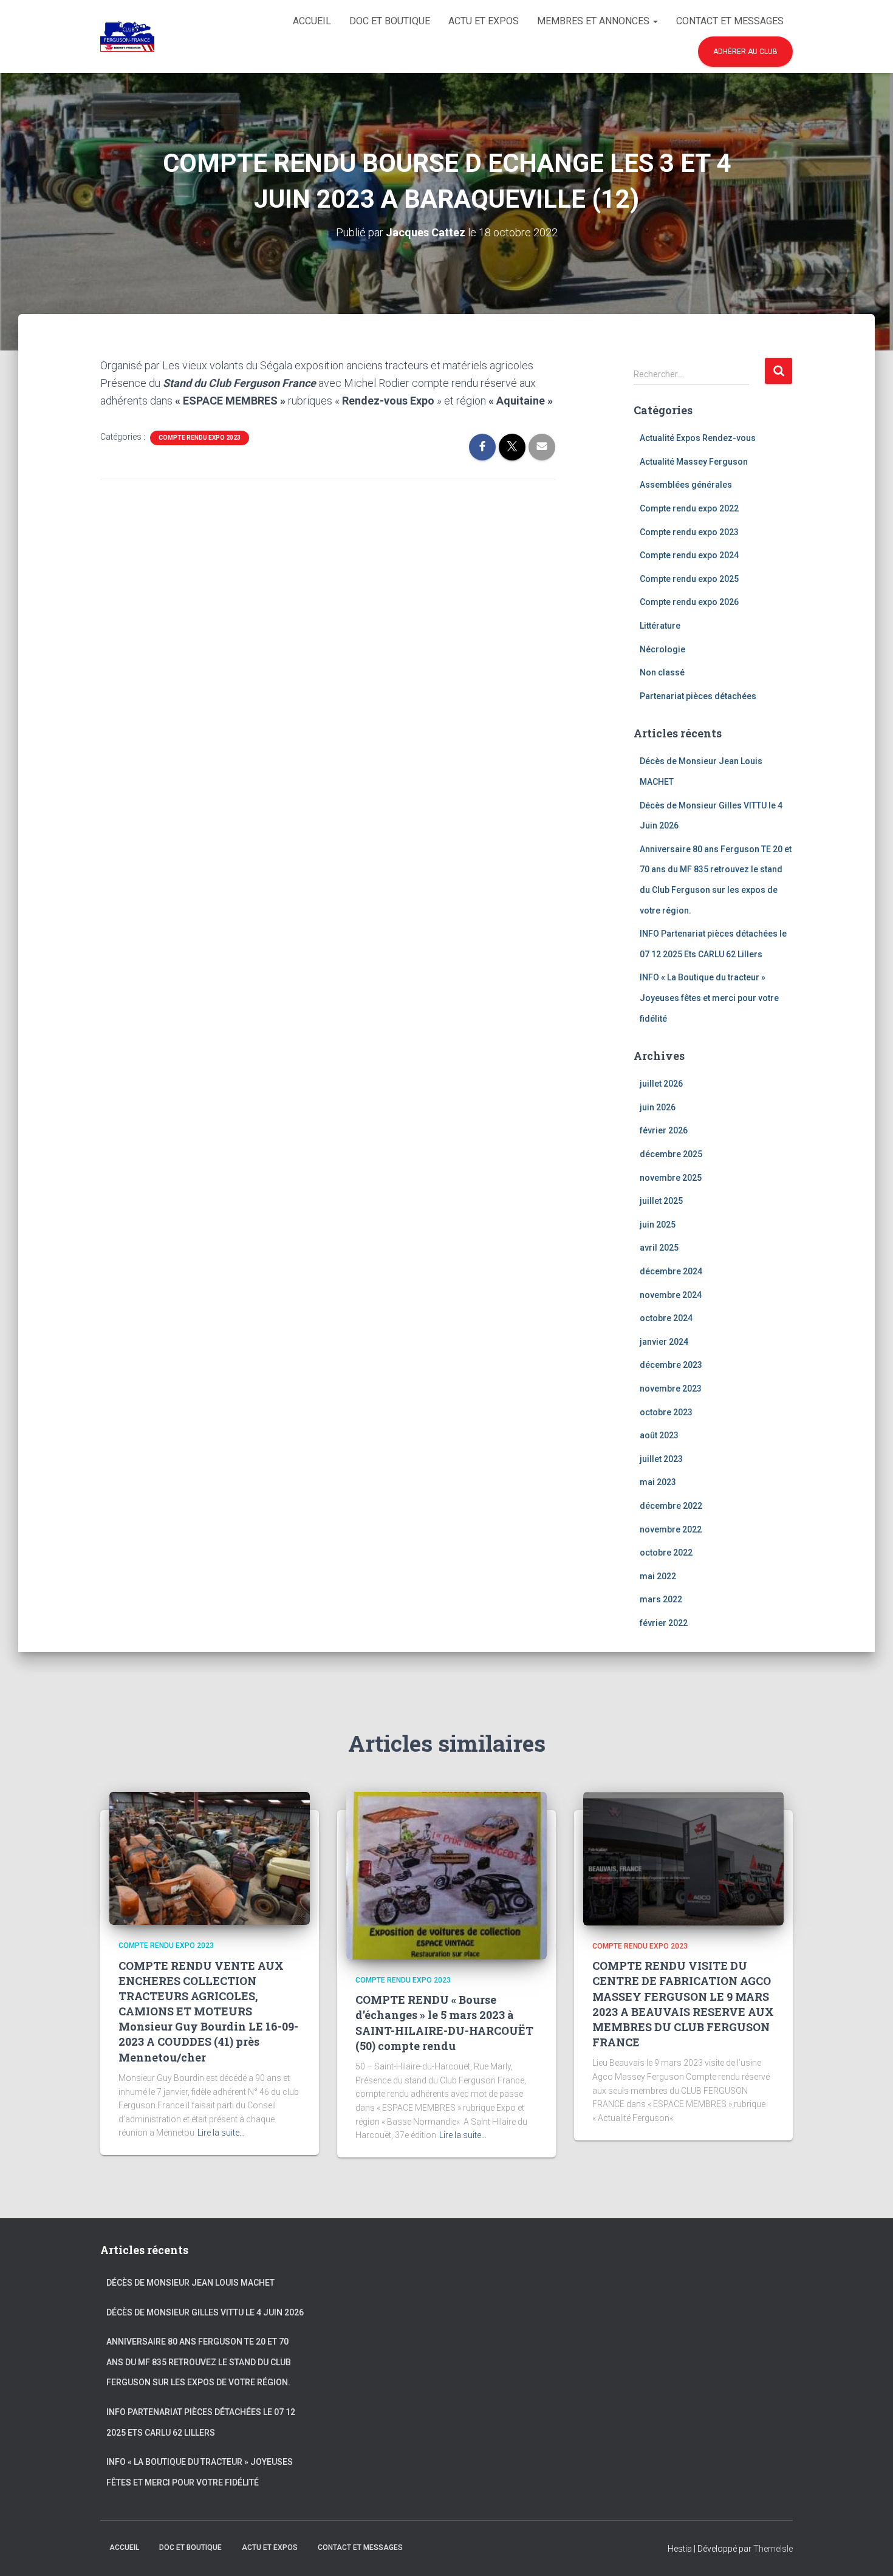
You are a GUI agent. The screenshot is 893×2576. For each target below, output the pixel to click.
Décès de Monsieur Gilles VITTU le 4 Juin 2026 (205, 2312)
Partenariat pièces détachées (698, 696)
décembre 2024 (671, 1271)
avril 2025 (659, 1248)
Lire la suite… (221, 2133)
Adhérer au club (745, 52)
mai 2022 (658, 1576)
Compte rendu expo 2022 (689, 508)
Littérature (660, 626)
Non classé (662, 672)
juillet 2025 (661, 1201)
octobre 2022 (666, 1553)
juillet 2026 (661, 1084)
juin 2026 (658, 1107)
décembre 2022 (671, 1506)
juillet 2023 (661, 1459)
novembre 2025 (671, 1178)
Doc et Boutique (390, 21)
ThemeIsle (773, 2549)
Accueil (312, 21)
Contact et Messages (730, 21)
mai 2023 (658, 1482)
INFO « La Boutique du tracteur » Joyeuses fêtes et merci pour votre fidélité (709, 998)
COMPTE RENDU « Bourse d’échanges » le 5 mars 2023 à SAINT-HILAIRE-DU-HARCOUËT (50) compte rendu (444, 2023)
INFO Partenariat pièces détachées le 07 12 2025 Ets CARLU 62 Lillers (201, 2422)
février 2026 (664, 1130)
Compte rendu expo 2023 (200, 438)
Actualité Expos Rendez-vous (698, 438)
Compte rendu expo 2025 (689, 579)
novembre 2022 (671, 1529)
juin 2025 (658, 1225)
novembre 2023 (671, 1389)
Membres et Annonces (594, 21)
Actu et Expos (484, 21)
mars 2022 (661, 1599)
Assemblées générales (686, 485)
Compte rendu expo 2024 (689, 555)
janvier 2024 (664, 1342)
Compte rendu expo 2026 (689, 602)
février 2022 (664, 1623)
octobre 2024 (666, 1318)
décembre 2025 (671, 1154)
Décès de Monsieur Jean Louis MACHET (190, 2283)
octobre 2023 (666, 1412)
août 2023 (659, 1435)
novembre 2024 (671, 1295)
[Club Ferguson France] (127, 36)
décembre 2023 (671, 1365)
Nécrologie (662, 649)
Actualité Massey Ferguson (694, 462)
